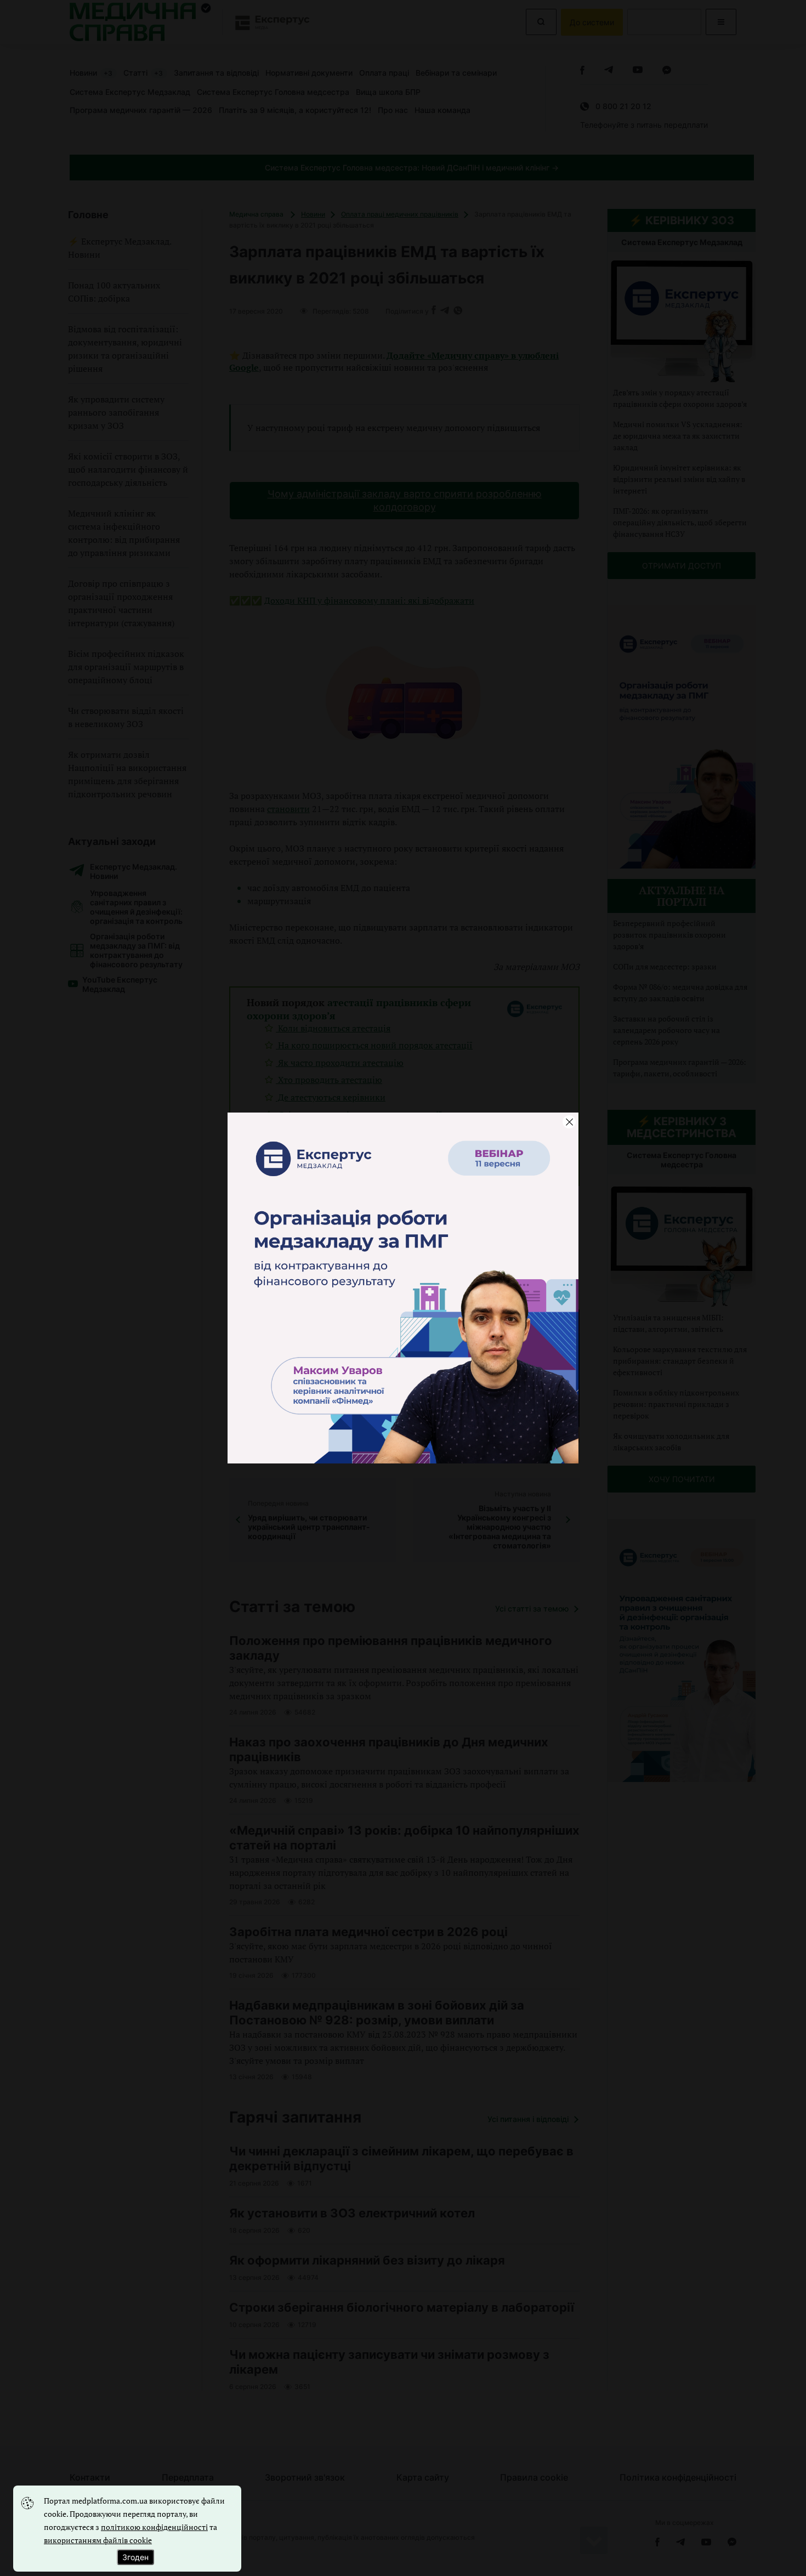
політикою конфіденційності (154, 2527)
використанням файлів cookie (98, 2540)
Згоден (135, 2557)
